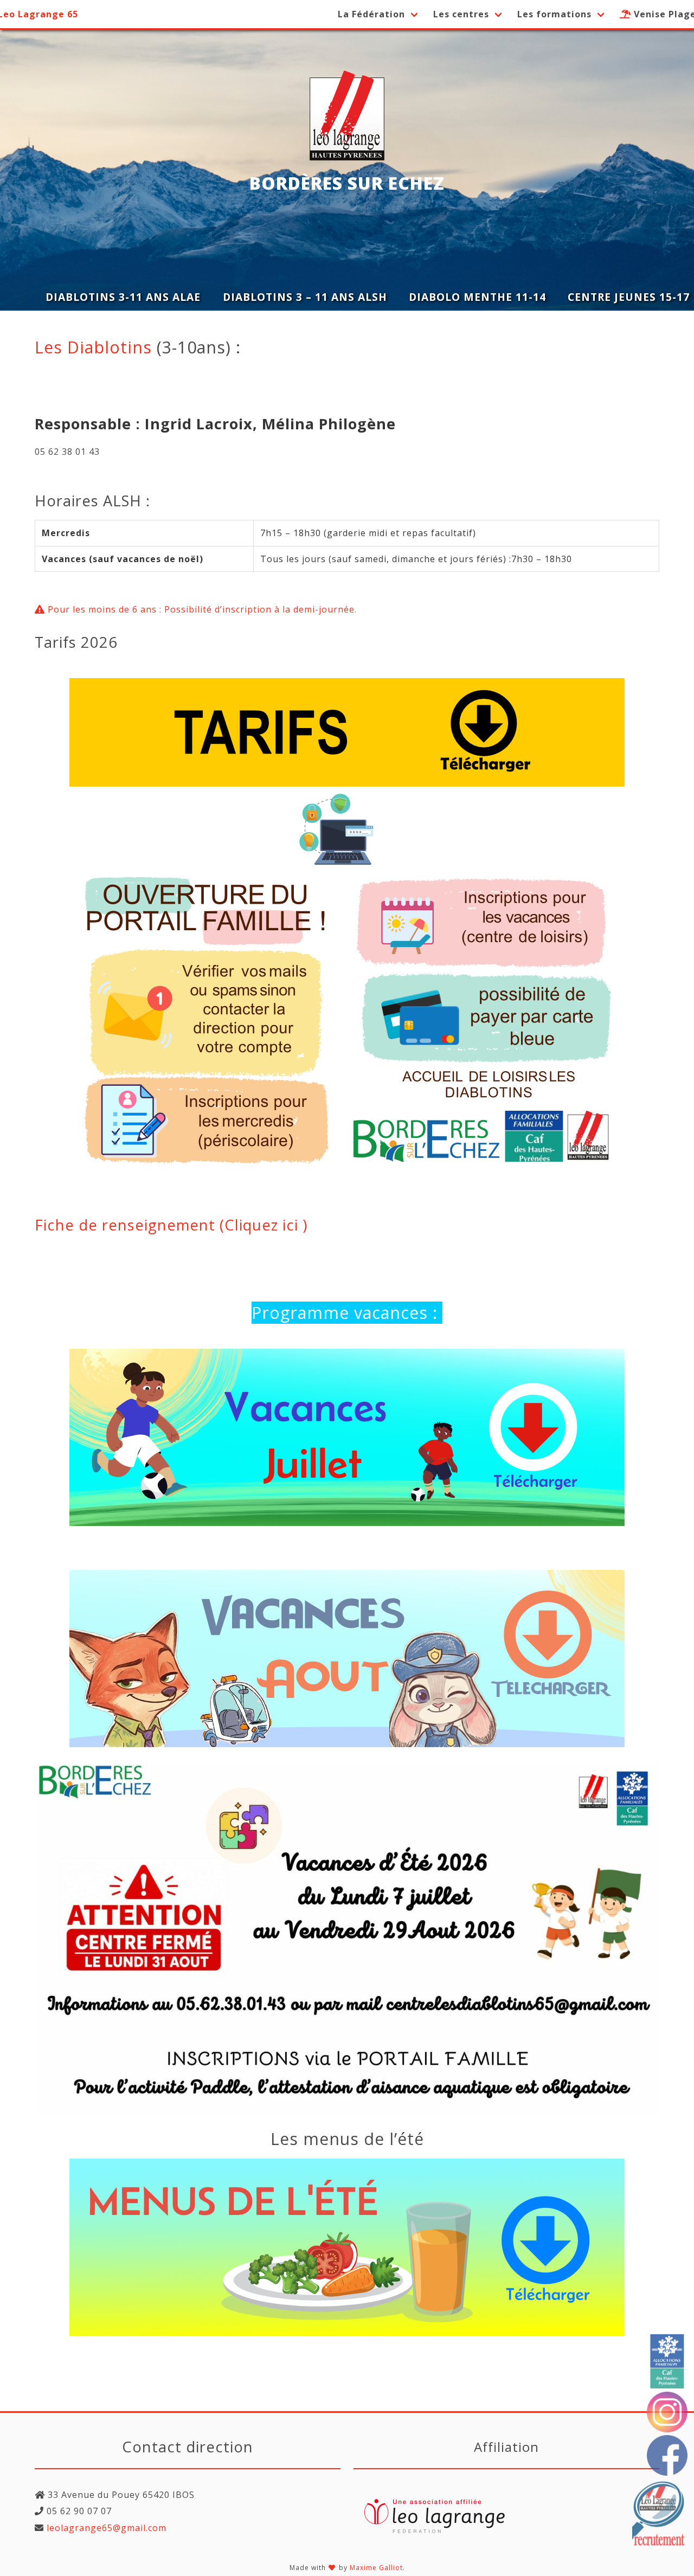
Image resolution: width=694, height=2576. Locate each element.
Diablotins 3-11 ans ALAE (123, 297)
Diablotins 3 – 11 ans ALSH (305, 297)
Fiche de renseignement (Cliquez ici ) (171, 1225)
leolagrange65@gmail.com (105, 2528)
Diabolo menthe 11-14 (477, 297)
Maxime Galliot (376, 2568)
